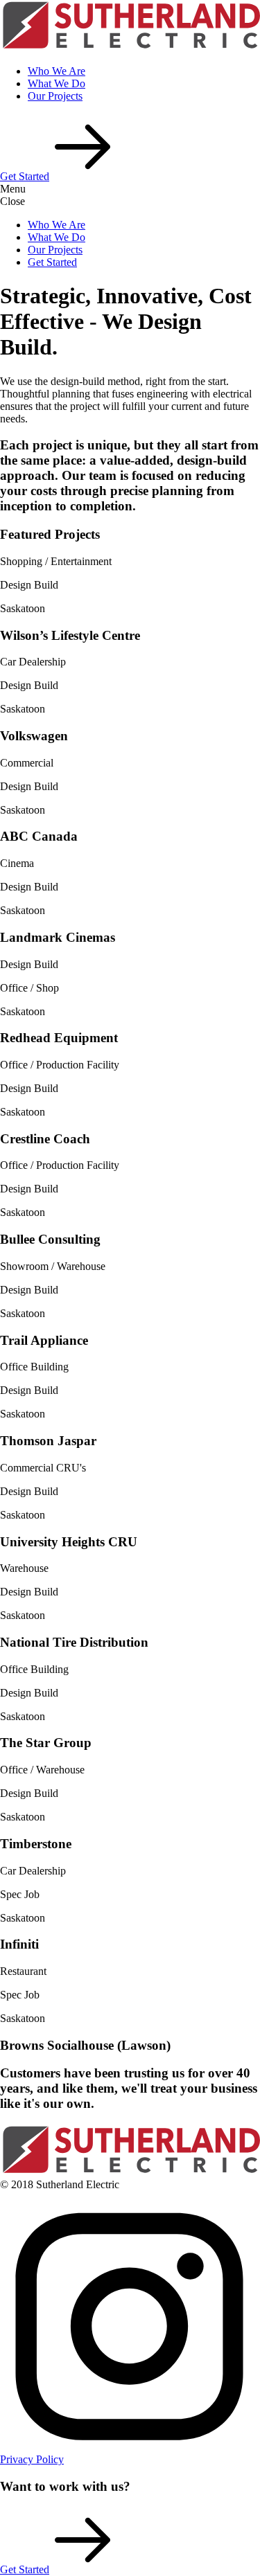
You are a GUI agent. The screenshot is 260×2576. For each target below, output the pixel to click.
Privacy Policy (32, 2459)
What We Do (57, 83)
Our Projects (55, 96)
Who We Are (57, 71)
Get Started (52, 262)
